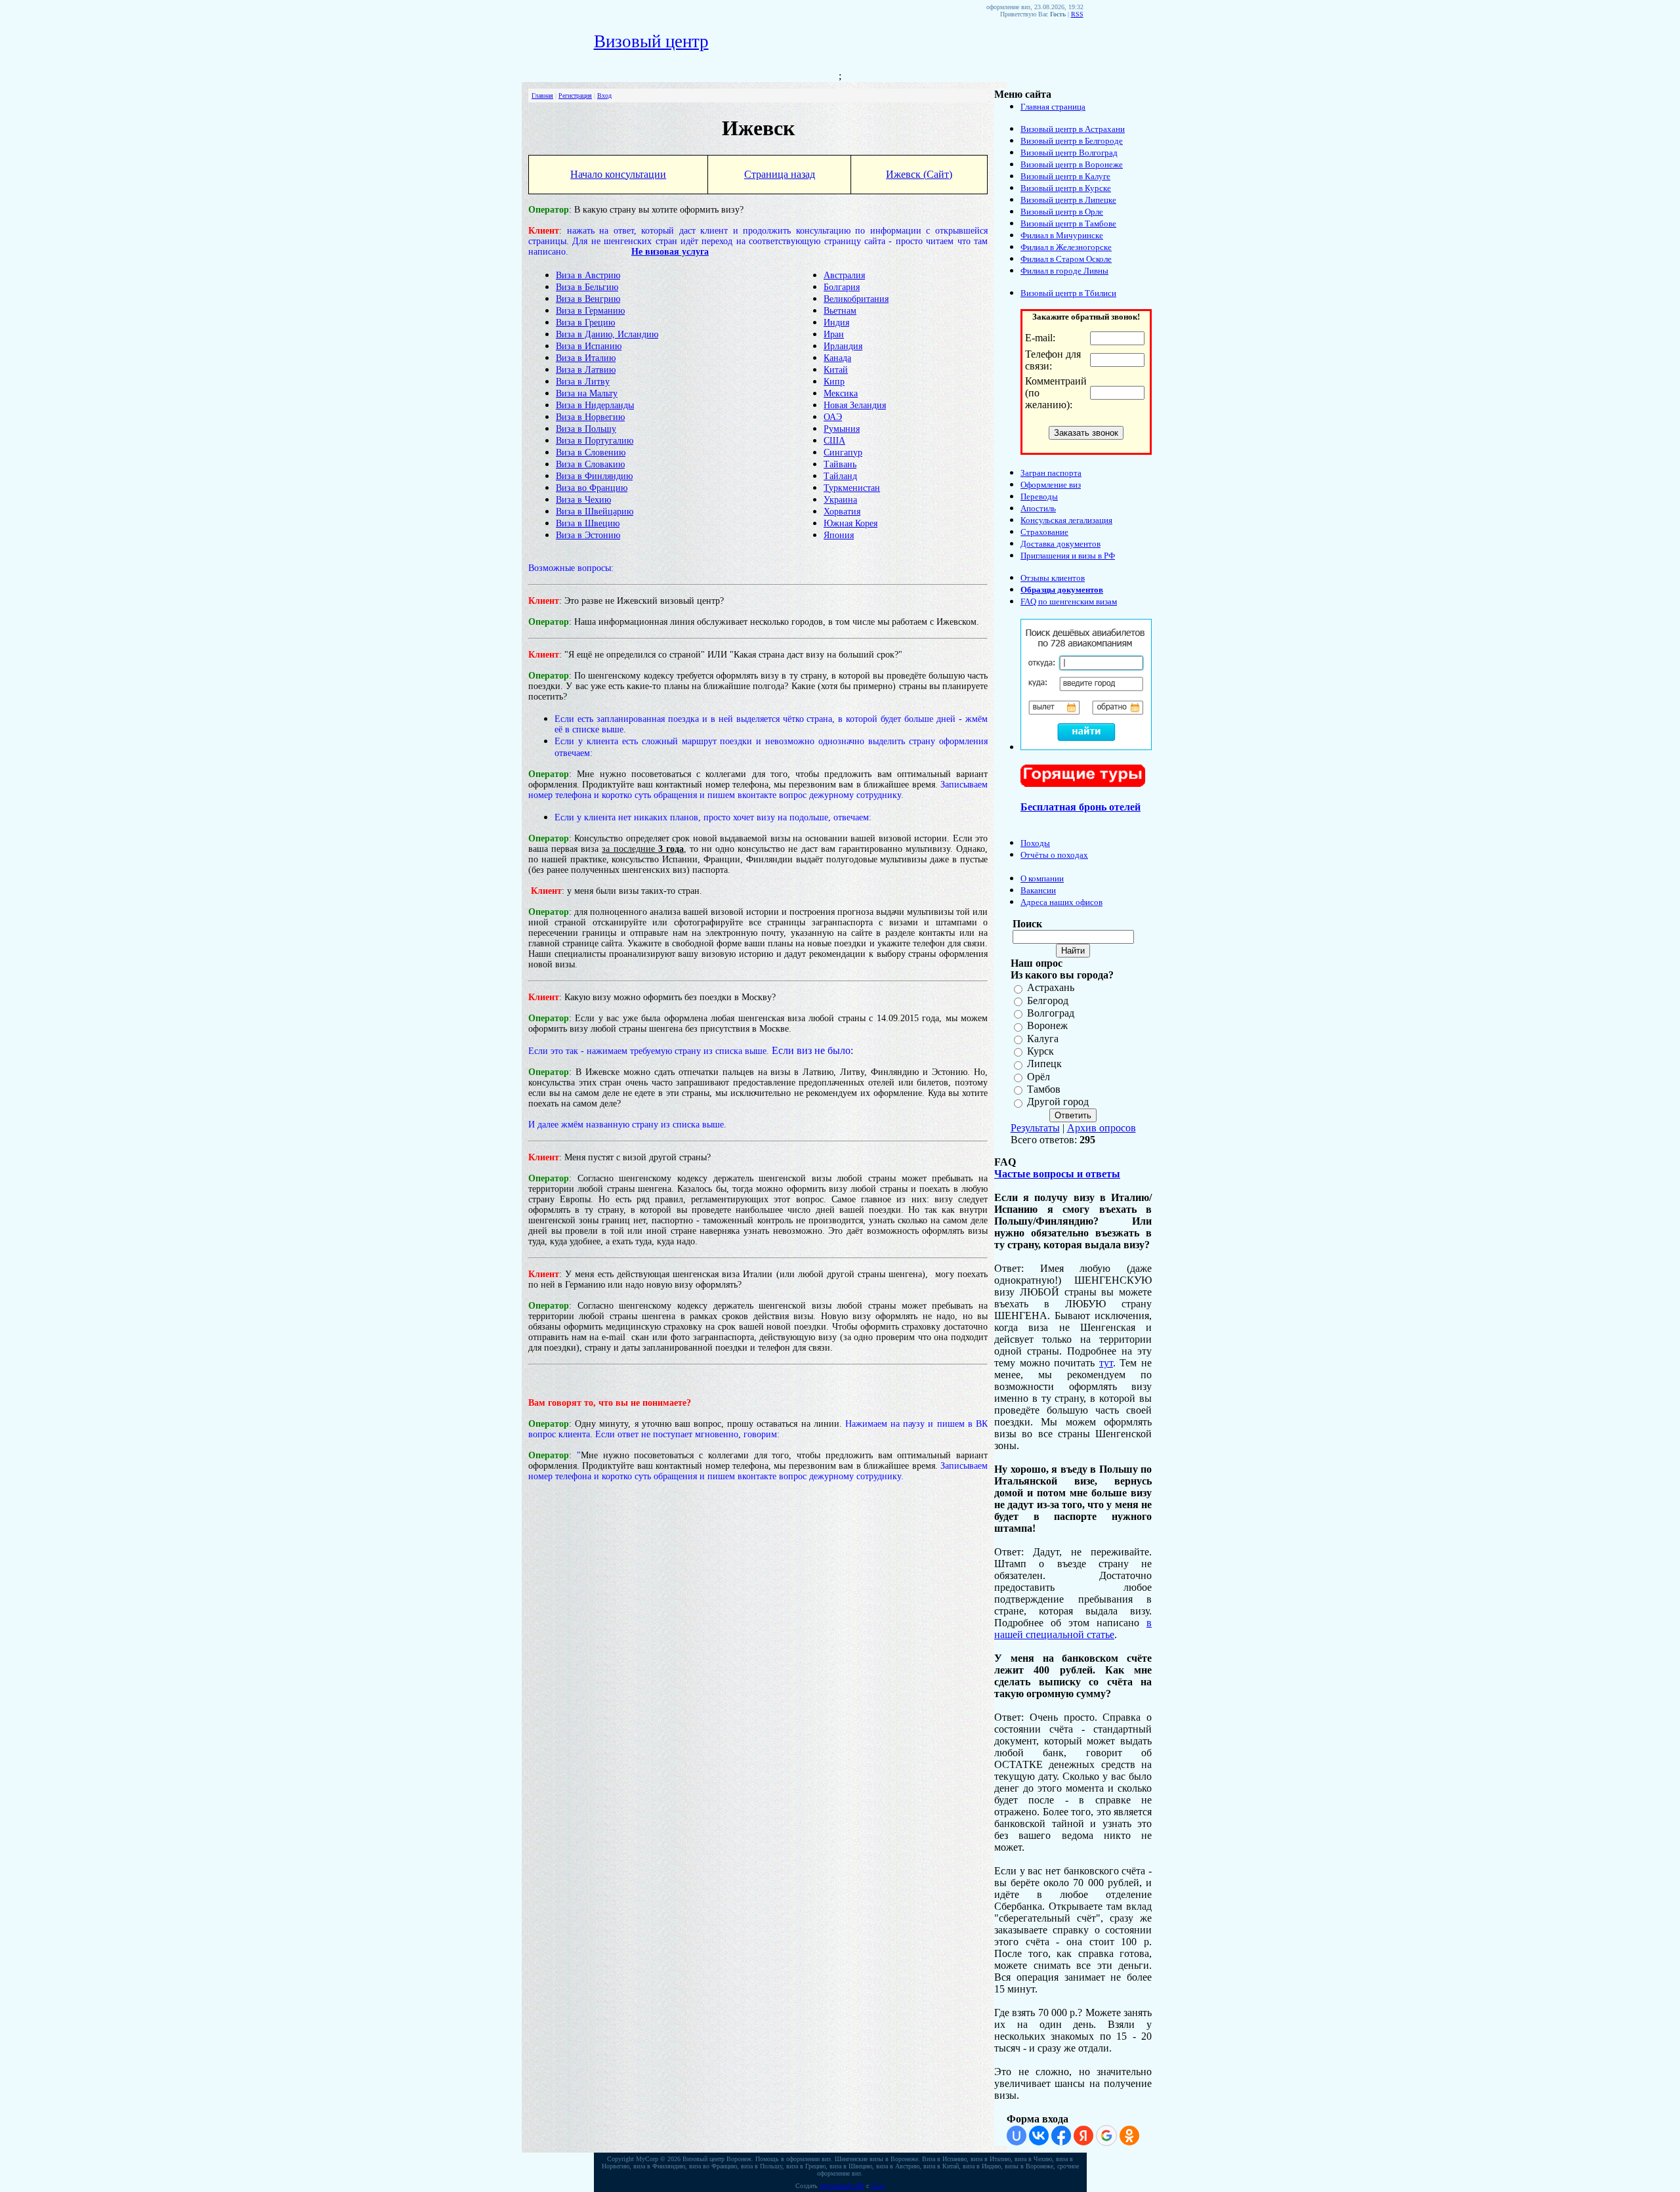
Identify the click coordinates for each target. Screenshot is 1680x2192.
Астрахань (1051, 988)
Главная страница (1053, 107)
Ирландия (843, 346)
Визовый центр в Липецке (1068, 200)
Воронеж (1047, 1026)
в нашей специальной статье (1073, 1629)
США (834, 441)
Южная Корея (850, 523)
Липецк (1044, 1064)
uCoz (878, 2186)
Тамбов (1044, 1089)
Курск (1040, 1051)
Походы (1035, 843)
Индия (836, 323)
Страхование (1044, 532)
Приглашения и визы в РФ (1068, 556)
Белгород (1048, 1001)
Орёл (1039, 1077)
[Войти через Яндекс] (1083, 2136)
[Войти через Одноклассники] (1129, 2136)
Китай (836, 370)
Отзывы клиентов (1053, 578)
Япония (839, 535)
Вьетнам (840, 311)
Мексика (841, 393)
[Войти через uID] (1017, 2136)
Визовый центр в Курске (1066, 188)
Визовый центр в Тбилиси (1068, 293)
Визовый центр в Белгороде (1072, 141)
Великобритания (856, 299)
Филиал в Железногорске (1066, 247)
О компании (1042, 878)
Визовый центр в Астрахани (1073, 129)
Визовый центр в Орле (1062, 212)
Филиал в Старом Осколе (1066, 259)
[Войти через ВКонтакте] (1039, 2136)
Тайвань (840, 464)
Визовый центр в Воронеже (1072, 164)
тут (1106, 1363)
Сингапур (843, 453)
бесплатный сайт (842, 2186)
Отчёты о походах (1054, 855)
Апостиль (1038, 508)
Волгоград (1051, 1013)
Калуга (1043, 1039)
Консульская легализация (1066, 520)
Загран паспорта (1051, 473)
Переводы (1039, 496)
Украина (840, 500)
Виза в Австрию (588, 275)
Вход (604, 95)
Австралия (844, 275)
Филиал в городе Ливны (1064, 271)
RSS (1077, 14)
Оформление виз (1051, 485)
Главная (542, 95)
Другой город (1058, 1102)
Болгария (842, 287)
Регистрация (575, 95)
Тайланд (840, 476)
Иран (834, 334)
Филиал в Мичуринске (1062, 235)
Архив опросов (1102, 1128)
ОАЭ (833, 417)
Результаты (1035, 1128)
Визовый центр (651, 41)
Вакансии (1038, 890)
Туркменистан (852, 488)
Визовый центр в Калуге (1065, 176)
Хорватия (842, 512)
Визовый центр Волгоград (1069, 153)
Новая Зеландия (855, 405)
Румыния (842, 429)
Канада (837, 358)
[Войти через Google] (1106, 2136)
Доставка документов (1060, 544)
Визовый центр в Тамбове (1068, 223)
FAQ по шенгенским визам (1069, 601)
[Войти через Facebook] (1061, 2136)
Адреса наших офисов (1061, 902)
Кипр (834, 382)
